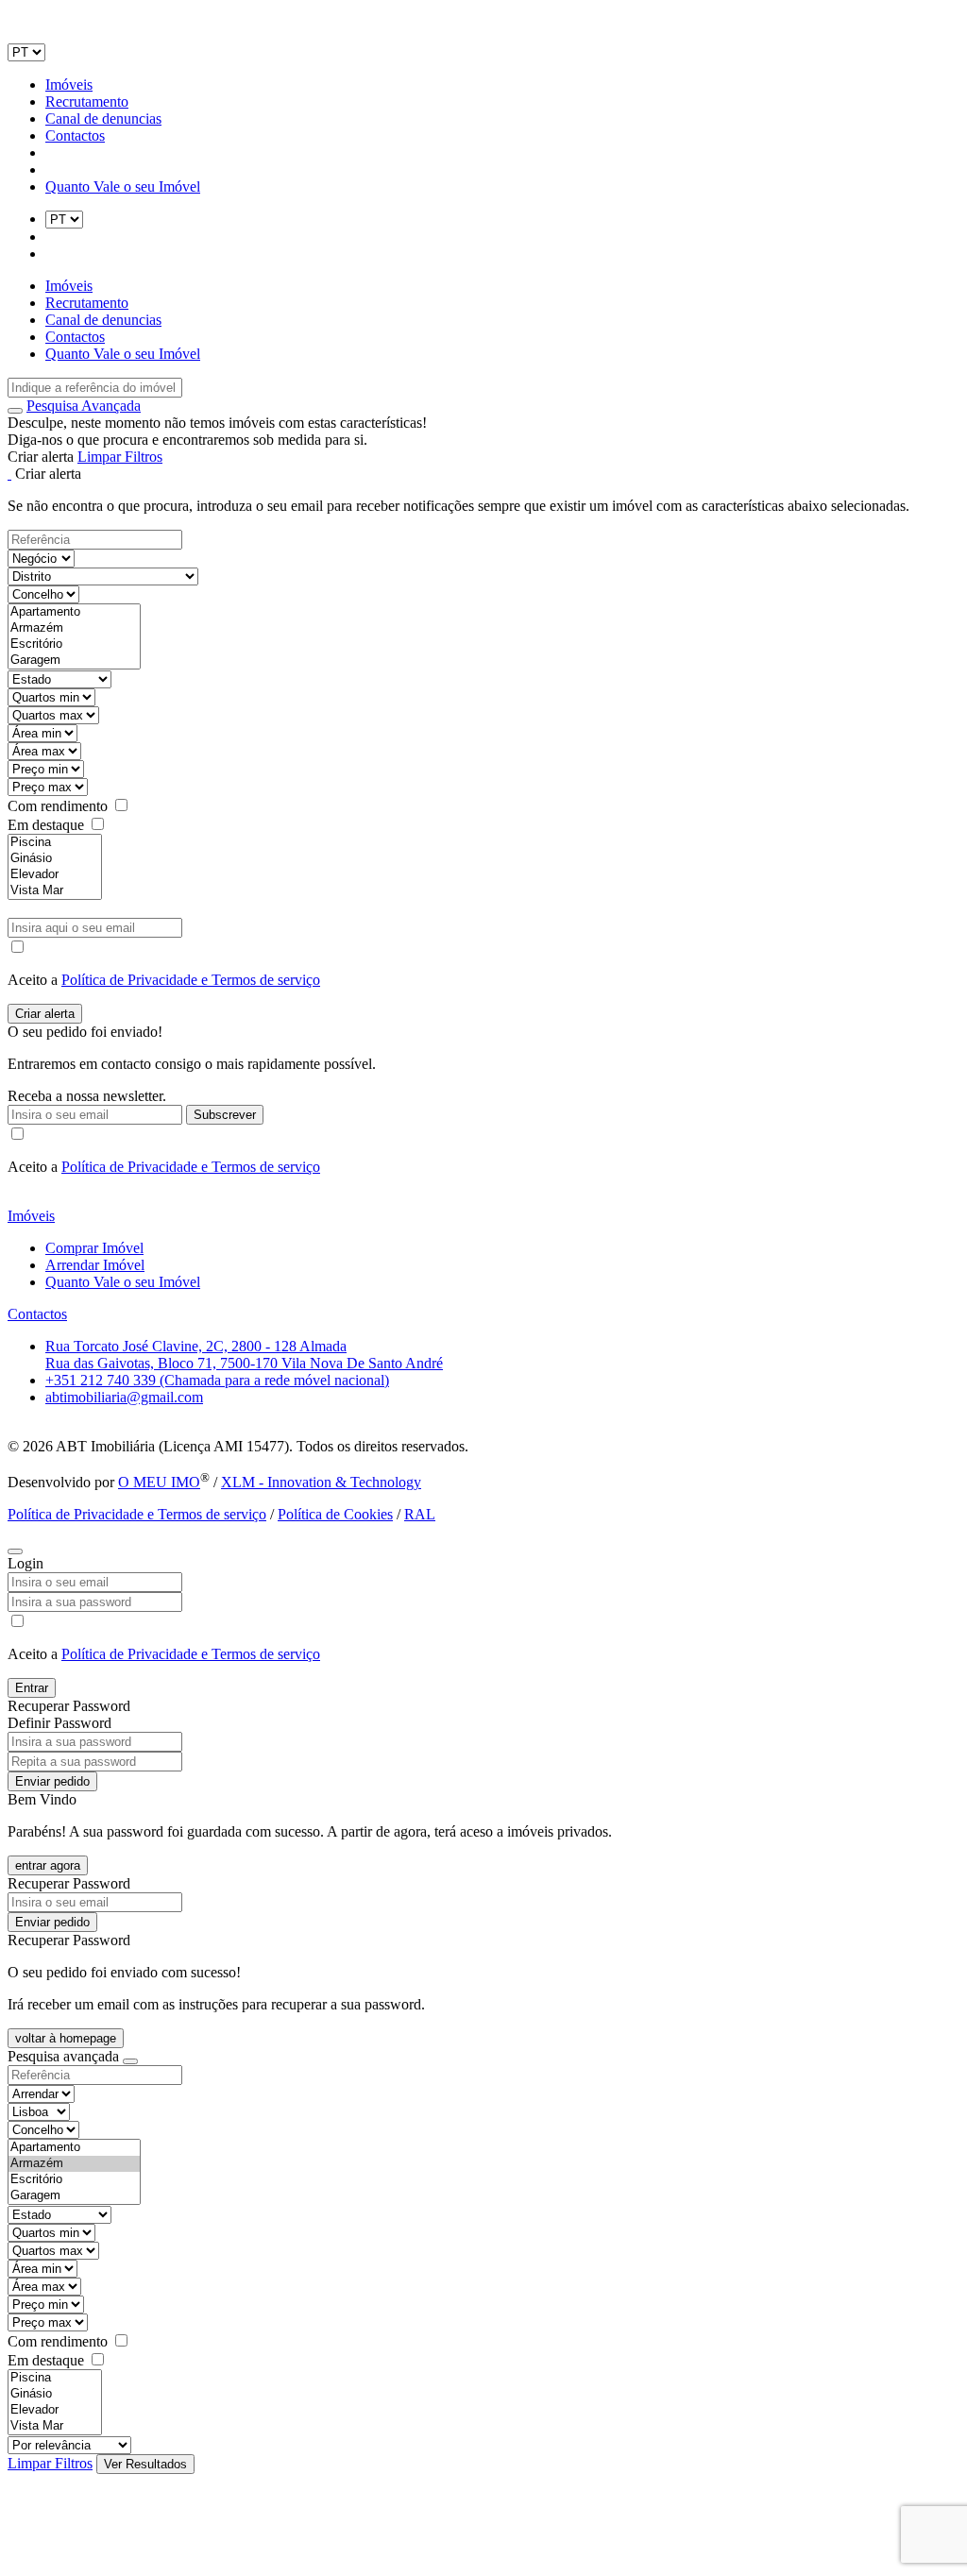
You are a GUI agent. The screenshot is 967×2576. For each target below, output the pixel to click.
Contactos (75, 136)
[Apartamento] (74, 612)
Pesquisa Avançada (84, 406)
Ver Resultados (145, 2464)
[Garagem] (74, 661)
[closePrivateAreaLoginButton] (15, 1551)
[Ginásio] (55, 859)
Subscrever (225, 1115)
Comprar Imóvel (94, 1248)
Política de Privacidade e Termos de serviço (191, 980)
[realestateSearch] (15, 411)
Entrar (32, 1688)
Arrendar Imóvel (95, 1265)
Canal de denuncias (103, 119)
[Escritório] (74, 644)
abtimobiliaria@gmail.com (124, 1397)
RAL (420, 1514)
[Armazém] (74, 628)
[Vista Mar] (55, 891)
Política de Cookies (335, 1514)
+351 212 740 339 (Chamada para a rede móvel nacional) (217, 1380)
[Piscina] (55, 843)
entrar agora (48, 1865)
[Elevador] (55, 875)
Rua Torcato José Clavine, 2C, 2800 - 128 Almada (196, 1346)
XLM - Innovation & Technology (321, 1482)
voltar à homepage (66, 2038)
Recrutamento (87, 102)
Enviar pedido (52, 1781)
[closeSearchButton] (130, 2061)
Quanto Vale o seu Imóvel (123, 186)
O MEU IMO (159, 1482)
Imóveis (69, 85)
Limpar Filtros (120, 457)
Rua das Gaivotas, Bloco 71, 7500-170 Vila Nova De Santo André (244, 1363)
